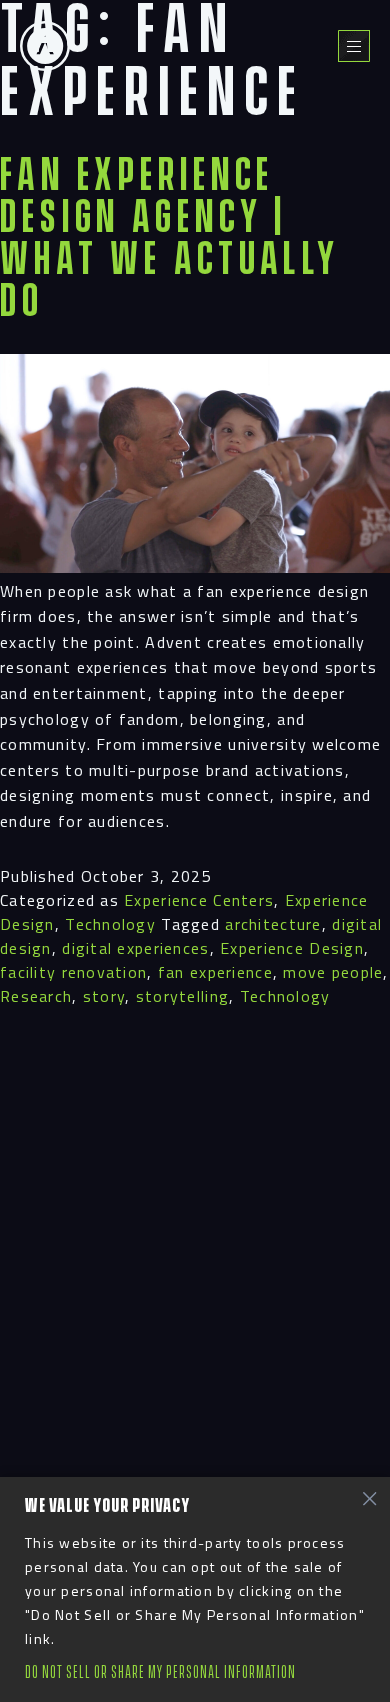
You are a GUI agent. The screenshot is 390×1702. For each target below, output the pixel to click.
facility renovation (73, 972)
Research (36, 996)
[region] (195, 1589)
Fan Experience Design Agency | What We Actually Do (170, 239)
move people (333, 972)
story (104, 996)
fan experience (215, 972)
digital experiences (135, 948)
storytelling (182, 996)
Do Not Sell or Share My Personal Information (160, 1672)
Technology (110, 924)
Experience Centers (199, 900)
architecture (273, 924)
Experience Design (292, 948)
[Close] (369, 1498)
